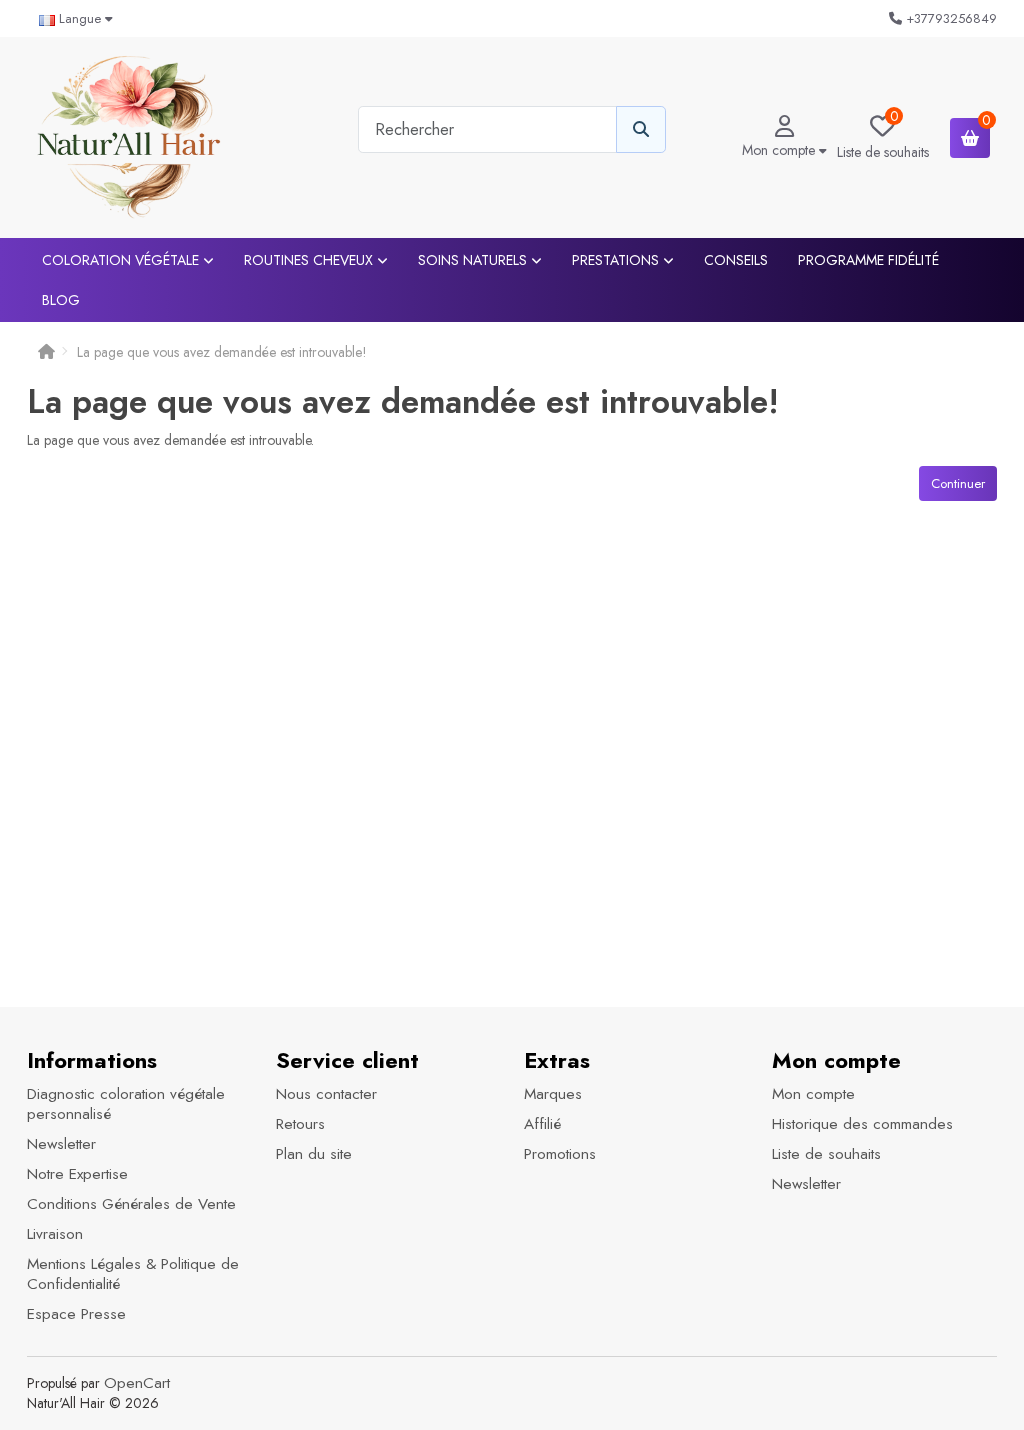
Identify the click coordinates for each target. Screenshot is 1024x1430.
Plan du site (314, 1154)
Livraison (55, 1234)
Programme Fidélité (868, 260)
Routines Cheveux (310, 260)
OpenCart (137, 1383)
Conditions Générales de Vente (131, 1204)
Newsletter (61, 1144)
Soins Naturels (474, 260)
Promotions (560, 1154)
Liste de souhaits (826, 1154)
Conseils (736, 260)
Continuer (958, 483)
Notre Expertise (77, 1174)
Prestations (617, 260)
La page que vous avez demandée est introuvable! (222, 352)
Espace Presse (76, 1314)
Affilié (542, 1124)
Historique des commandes (862, 1124)
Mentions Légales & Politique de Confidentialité (133, 1274)
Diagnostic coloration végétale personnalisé (126, 1104)
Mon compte (813, 1094)
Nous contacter (326, 1094)
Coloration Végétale (122, 260)
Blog (61, 300)
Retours (300, 1124)
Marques (553, 1094)
